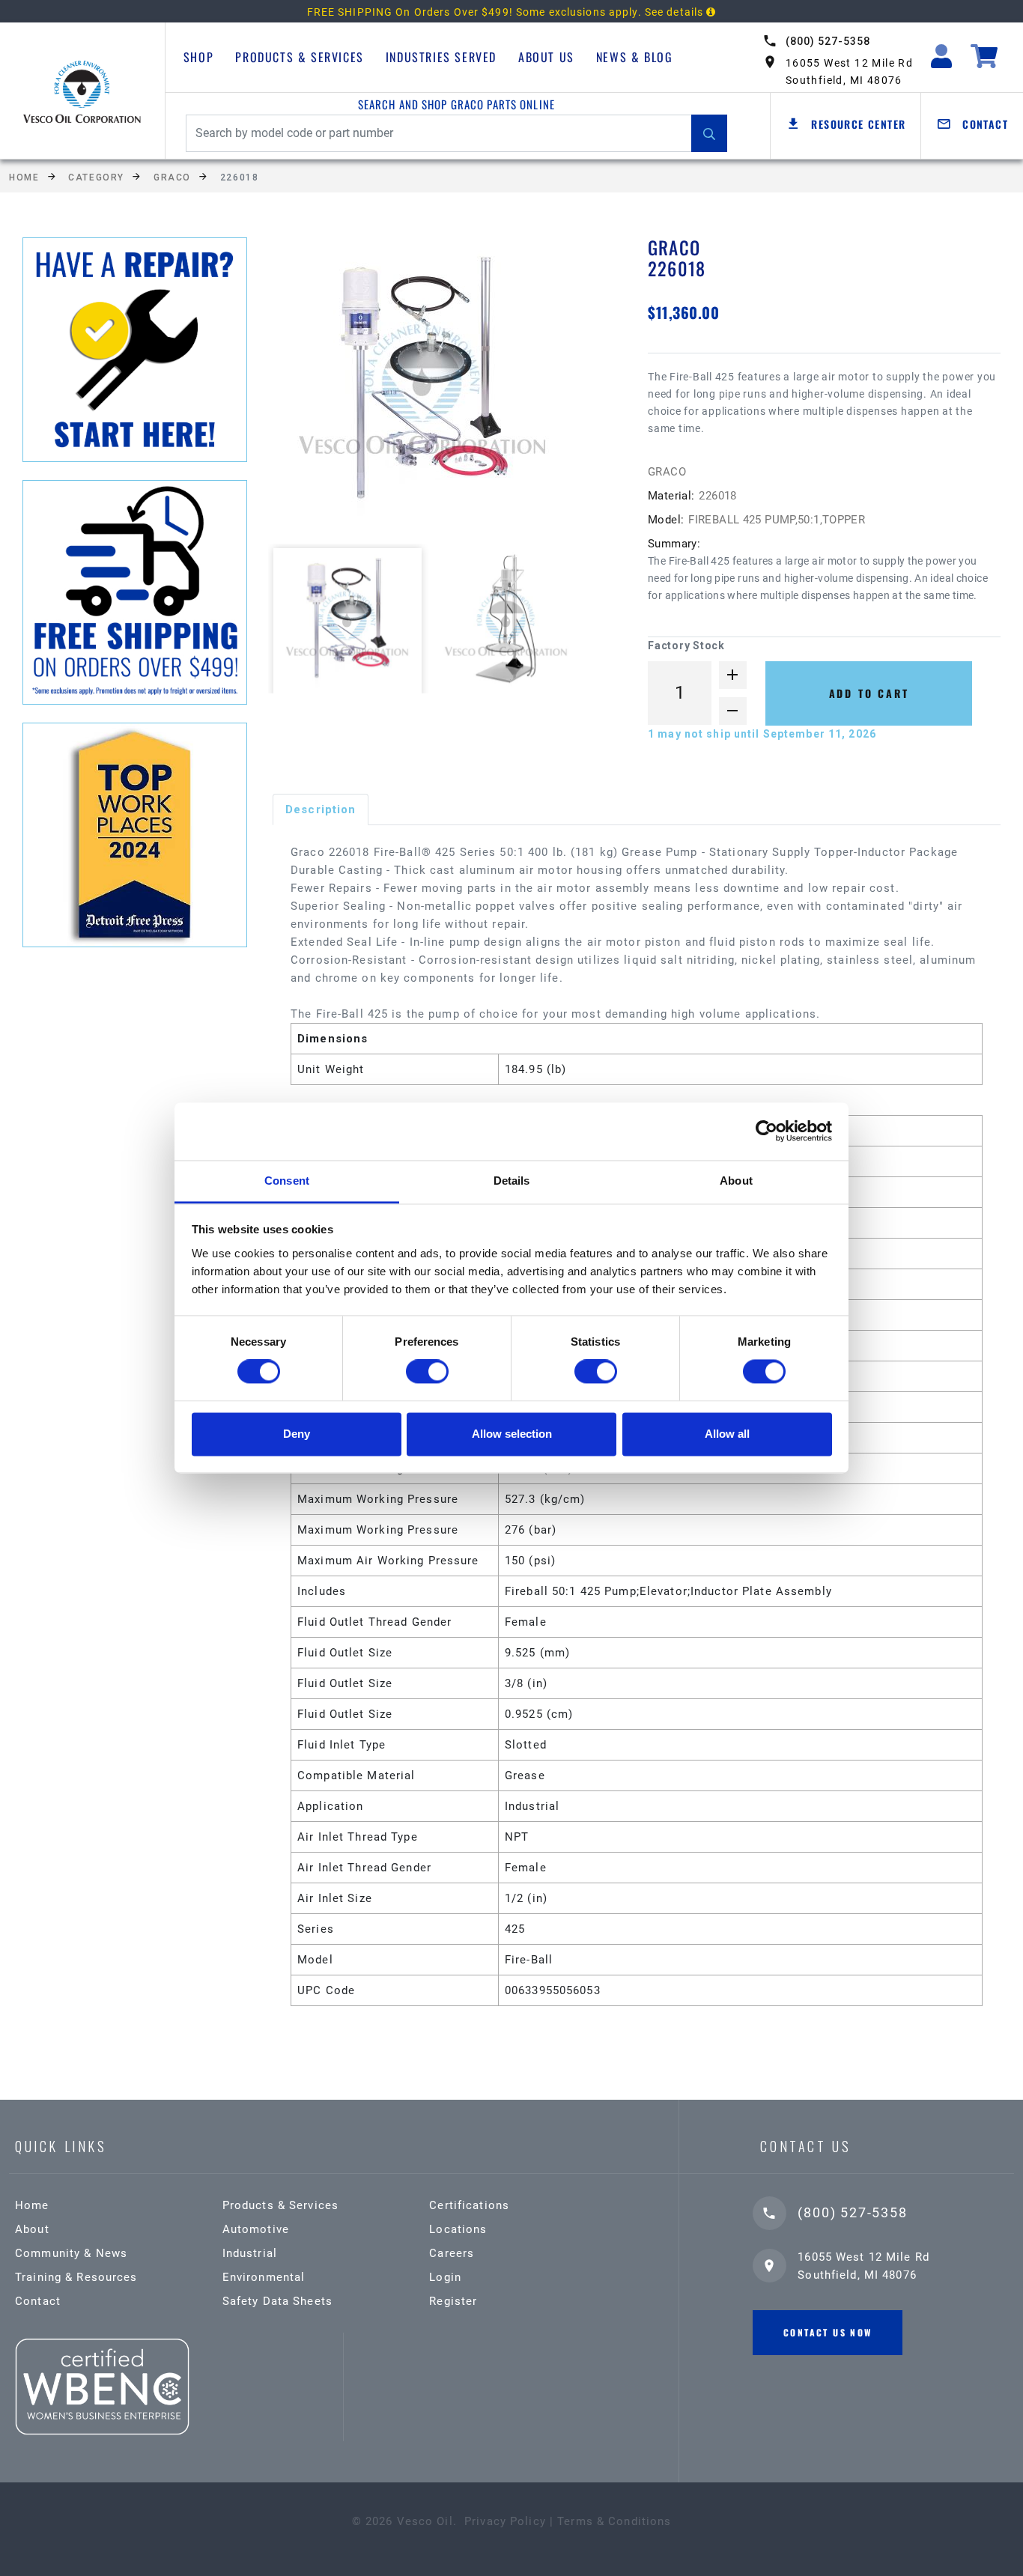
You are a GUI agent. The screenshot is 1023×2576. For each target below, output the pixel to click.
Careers (452, 2253)
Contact (38, 2301)
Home (24, 177)
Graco (172, 177)
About (32, 2229)
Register (453, 2301)
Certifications (469, 2205)
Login (445, 2277)
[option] (435, 388)
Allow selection (512, 1434)
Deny (297, 1434)
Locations (458, 2229)
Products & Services (299, 57)
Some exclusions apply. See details (611, 12)
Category (96, 177)
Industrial (250, 2253)
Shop (198, 57)
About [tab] (736, 1181)
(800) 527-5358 (828, 41)
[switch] (427, 1372)
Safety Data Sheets (277, 2301)
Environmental (264, 2277)
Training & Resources (76, 2277)
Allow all (727, 1434)
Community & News (71, 2253)
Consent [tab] (287, 1181)
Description (321, 809)
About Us (546, 57)
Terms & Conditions (614, 2521)
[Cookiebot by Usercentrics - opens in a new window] (767, 1131)
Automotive (256, 2229)
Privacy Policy (505, 2521)
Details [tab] (512, 1181)
